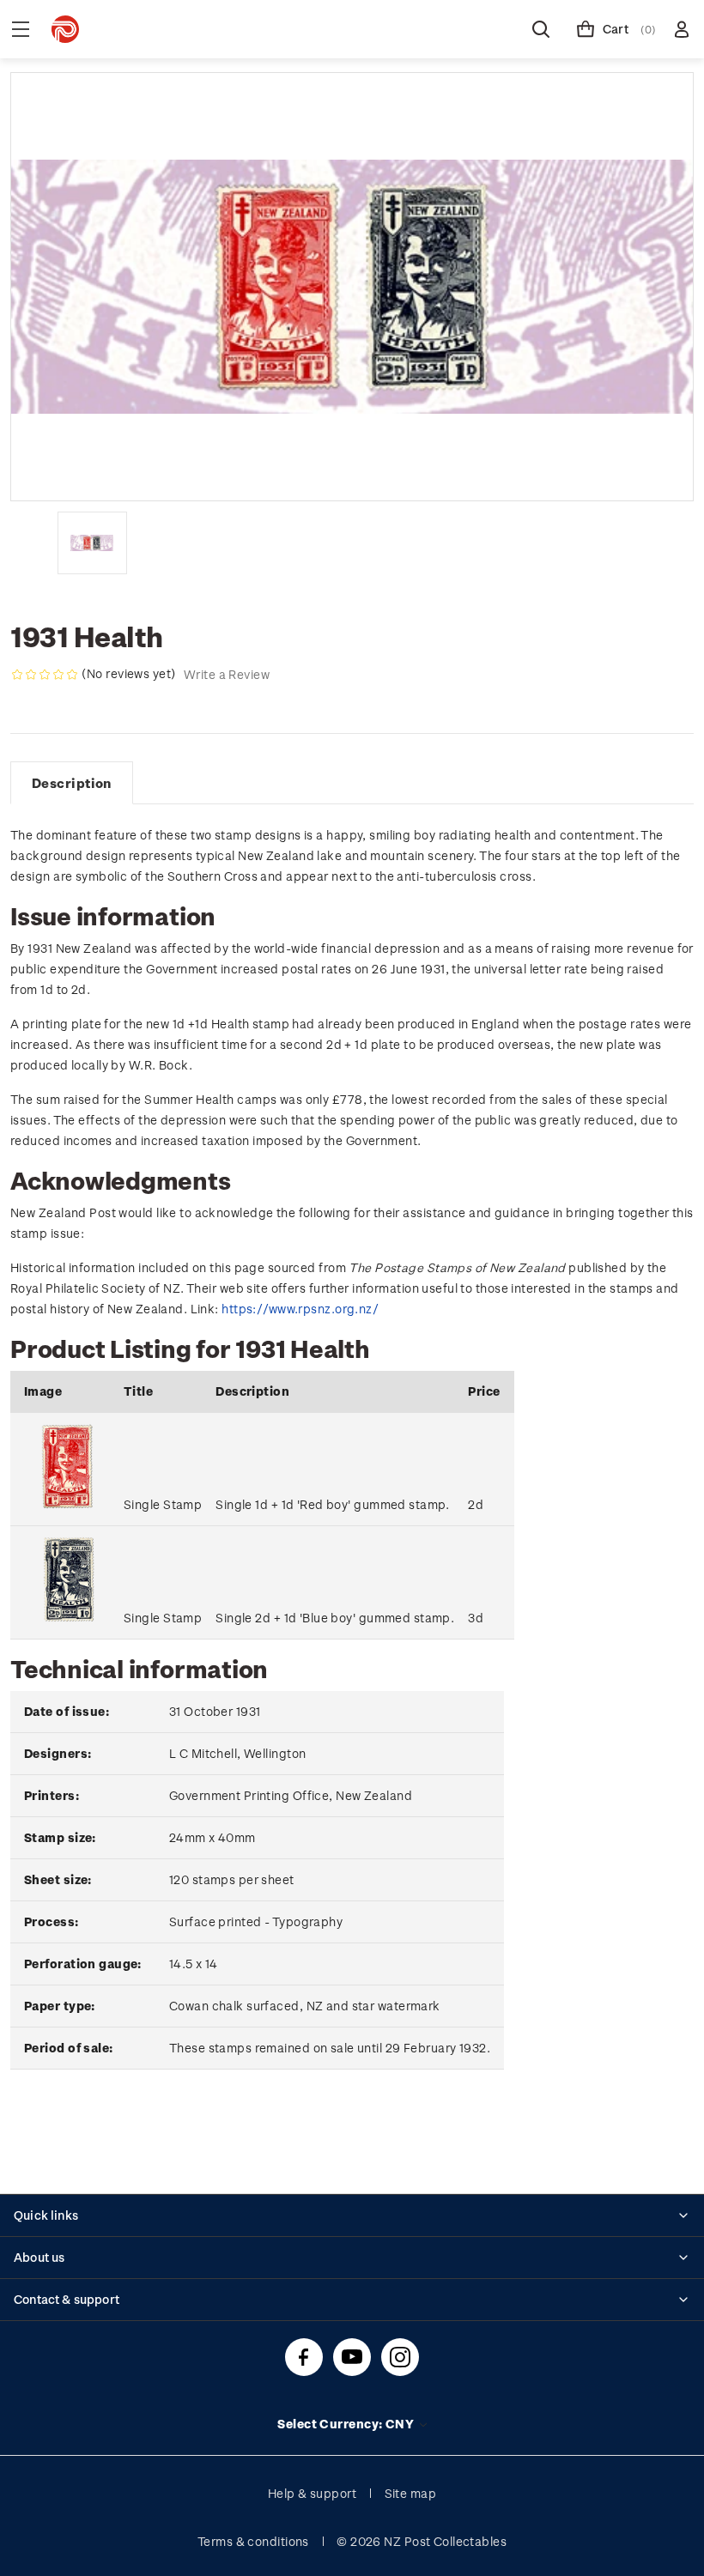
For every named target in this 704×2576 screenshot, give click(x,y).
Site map (411, 2493)
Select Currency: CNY (347, 2424)
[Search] (541, 29)
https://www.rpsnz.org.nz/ (300, 1309)
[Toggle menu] (21, 29)
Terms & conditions (253, 2541)
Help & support (312, 2493)
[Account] (682, 29)
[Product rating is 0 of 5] (45, 675)
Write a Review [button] (227, 674)
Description (72, 783)
